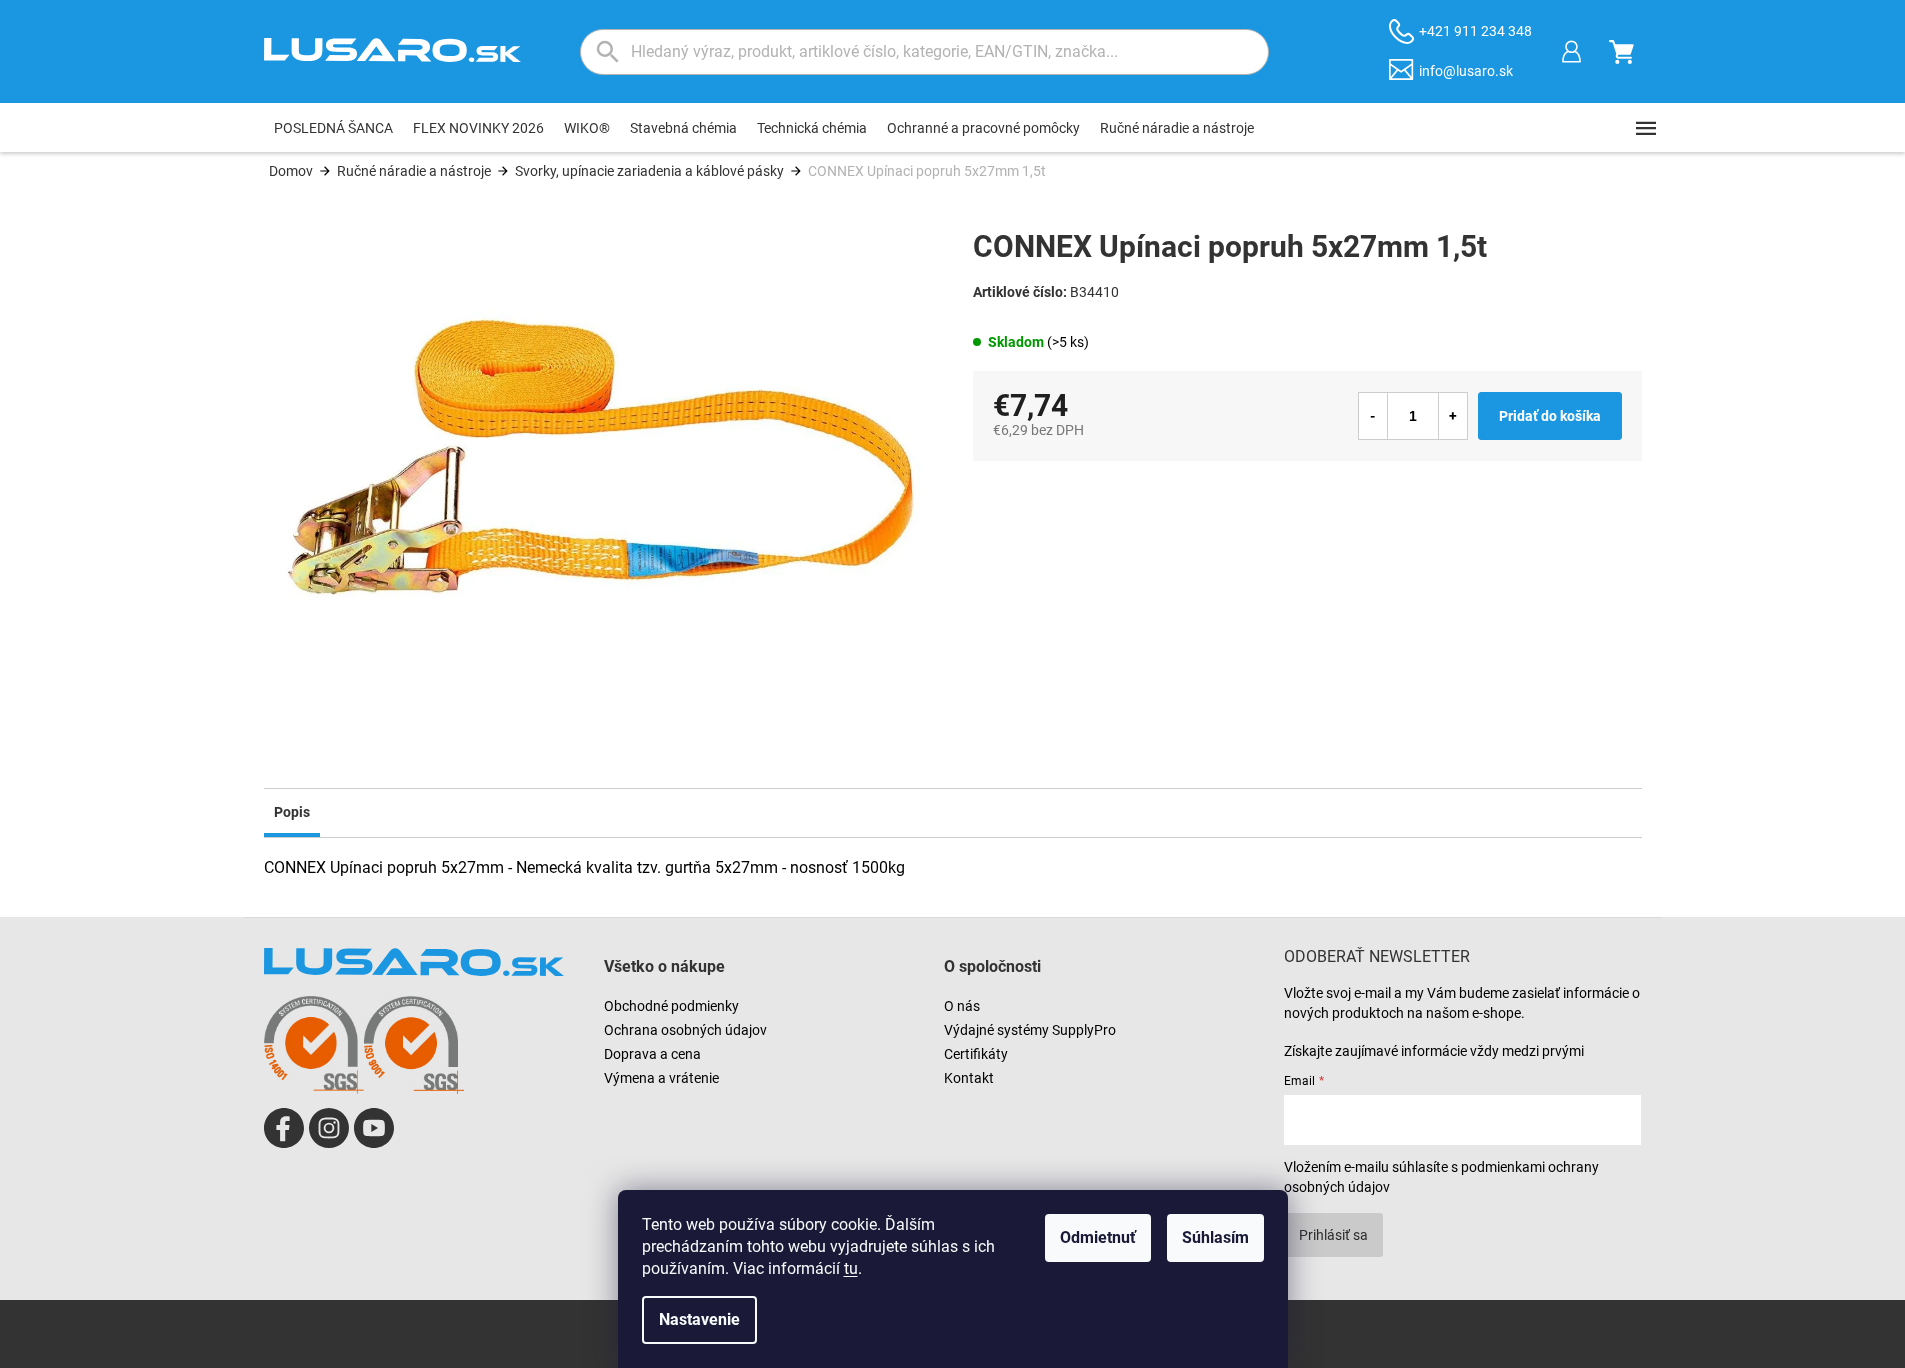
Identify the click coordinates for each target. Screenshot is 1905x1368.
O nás (962, 1006)
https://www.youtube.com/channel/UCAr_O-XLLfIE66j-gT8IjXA (374, 1128)
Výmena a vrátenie (661, 1078)
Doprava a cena (652, 1054)
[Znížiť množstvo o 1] (1373, 416)
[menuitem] (333, 128)
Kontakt (969, 1078)
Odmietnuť (1098, 1237)
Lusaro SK (284, 1128)
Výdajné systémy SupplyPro (1030, 1030)
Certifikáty (976, 1054)
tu (851, 1268)
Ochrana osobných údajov (685, 1030)
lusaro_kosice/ (329, 1128)
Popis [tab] (292, 812)
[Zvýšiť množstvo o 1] (1453, 416)
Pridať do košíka (1550, 416)
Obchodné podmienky (671, 1006)
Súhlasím (1215, 1237)
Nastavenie (699, 1319)
